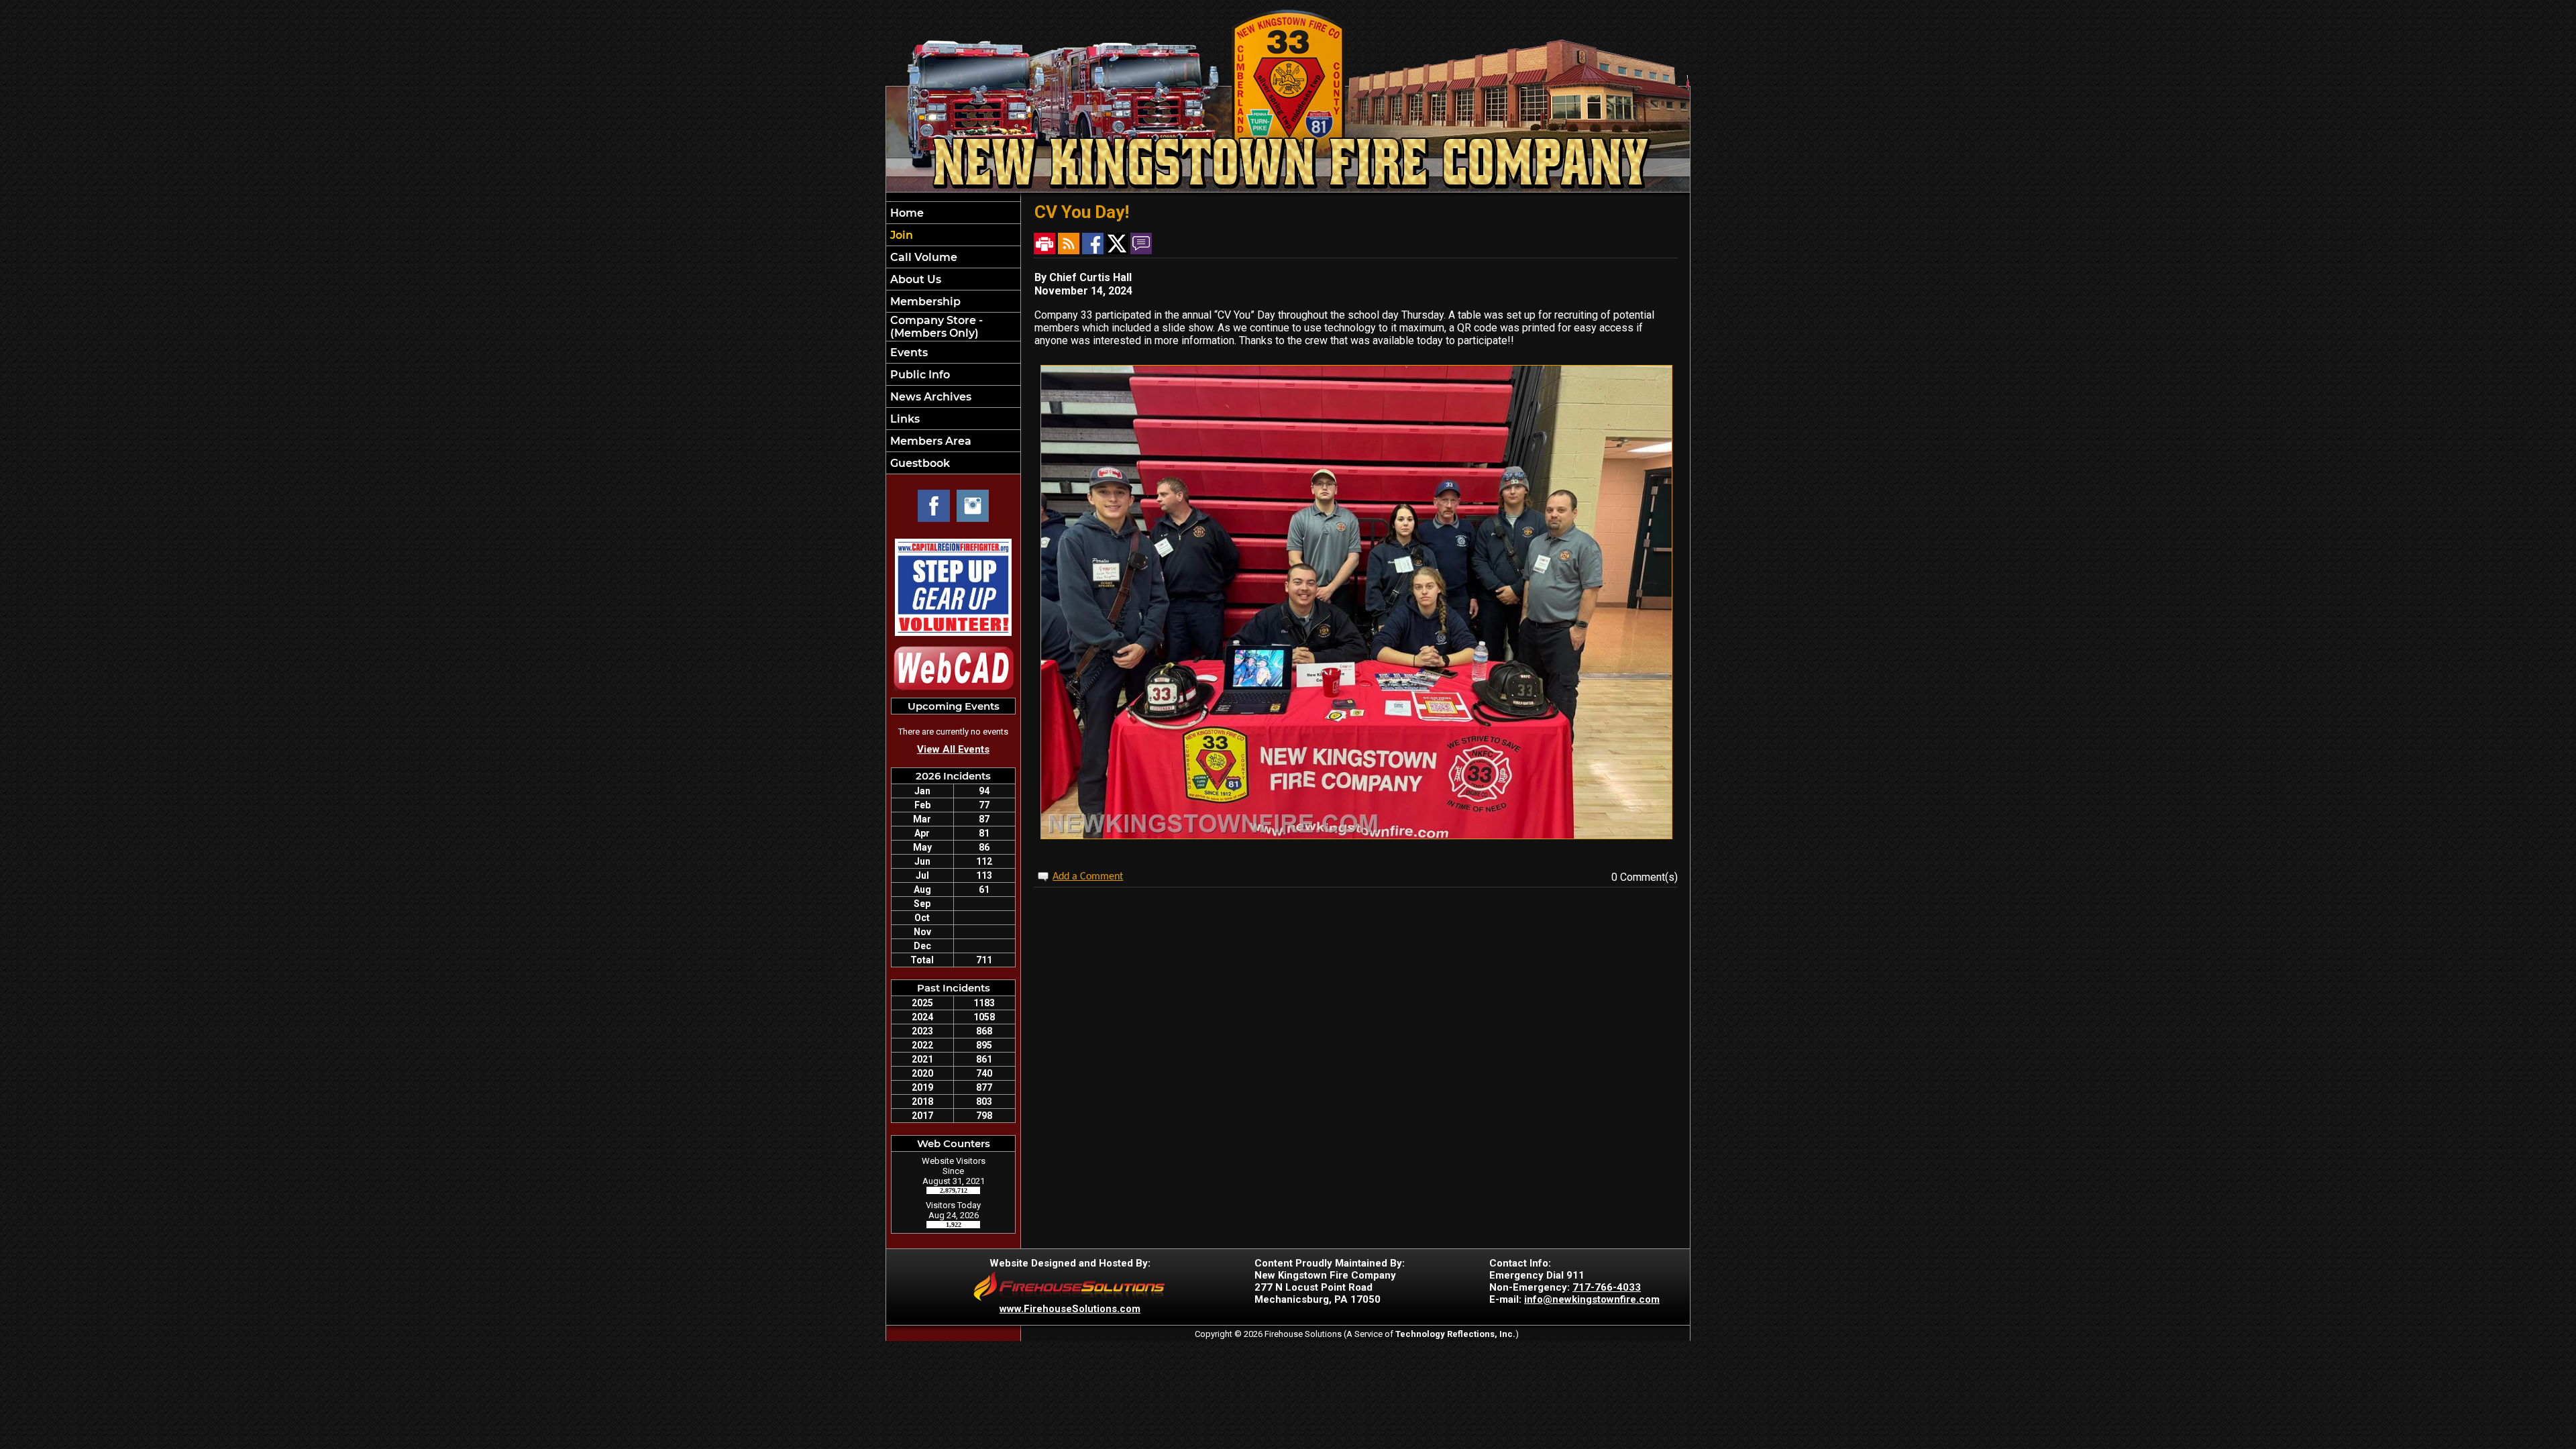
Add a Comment (1088, 877)
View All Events (953, 749)
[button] (953, 279)
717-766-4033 (1607, 1287)
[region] (953, 338)
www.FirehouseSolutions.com (1070, 1309)
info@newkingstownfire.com (1592, 1299)
